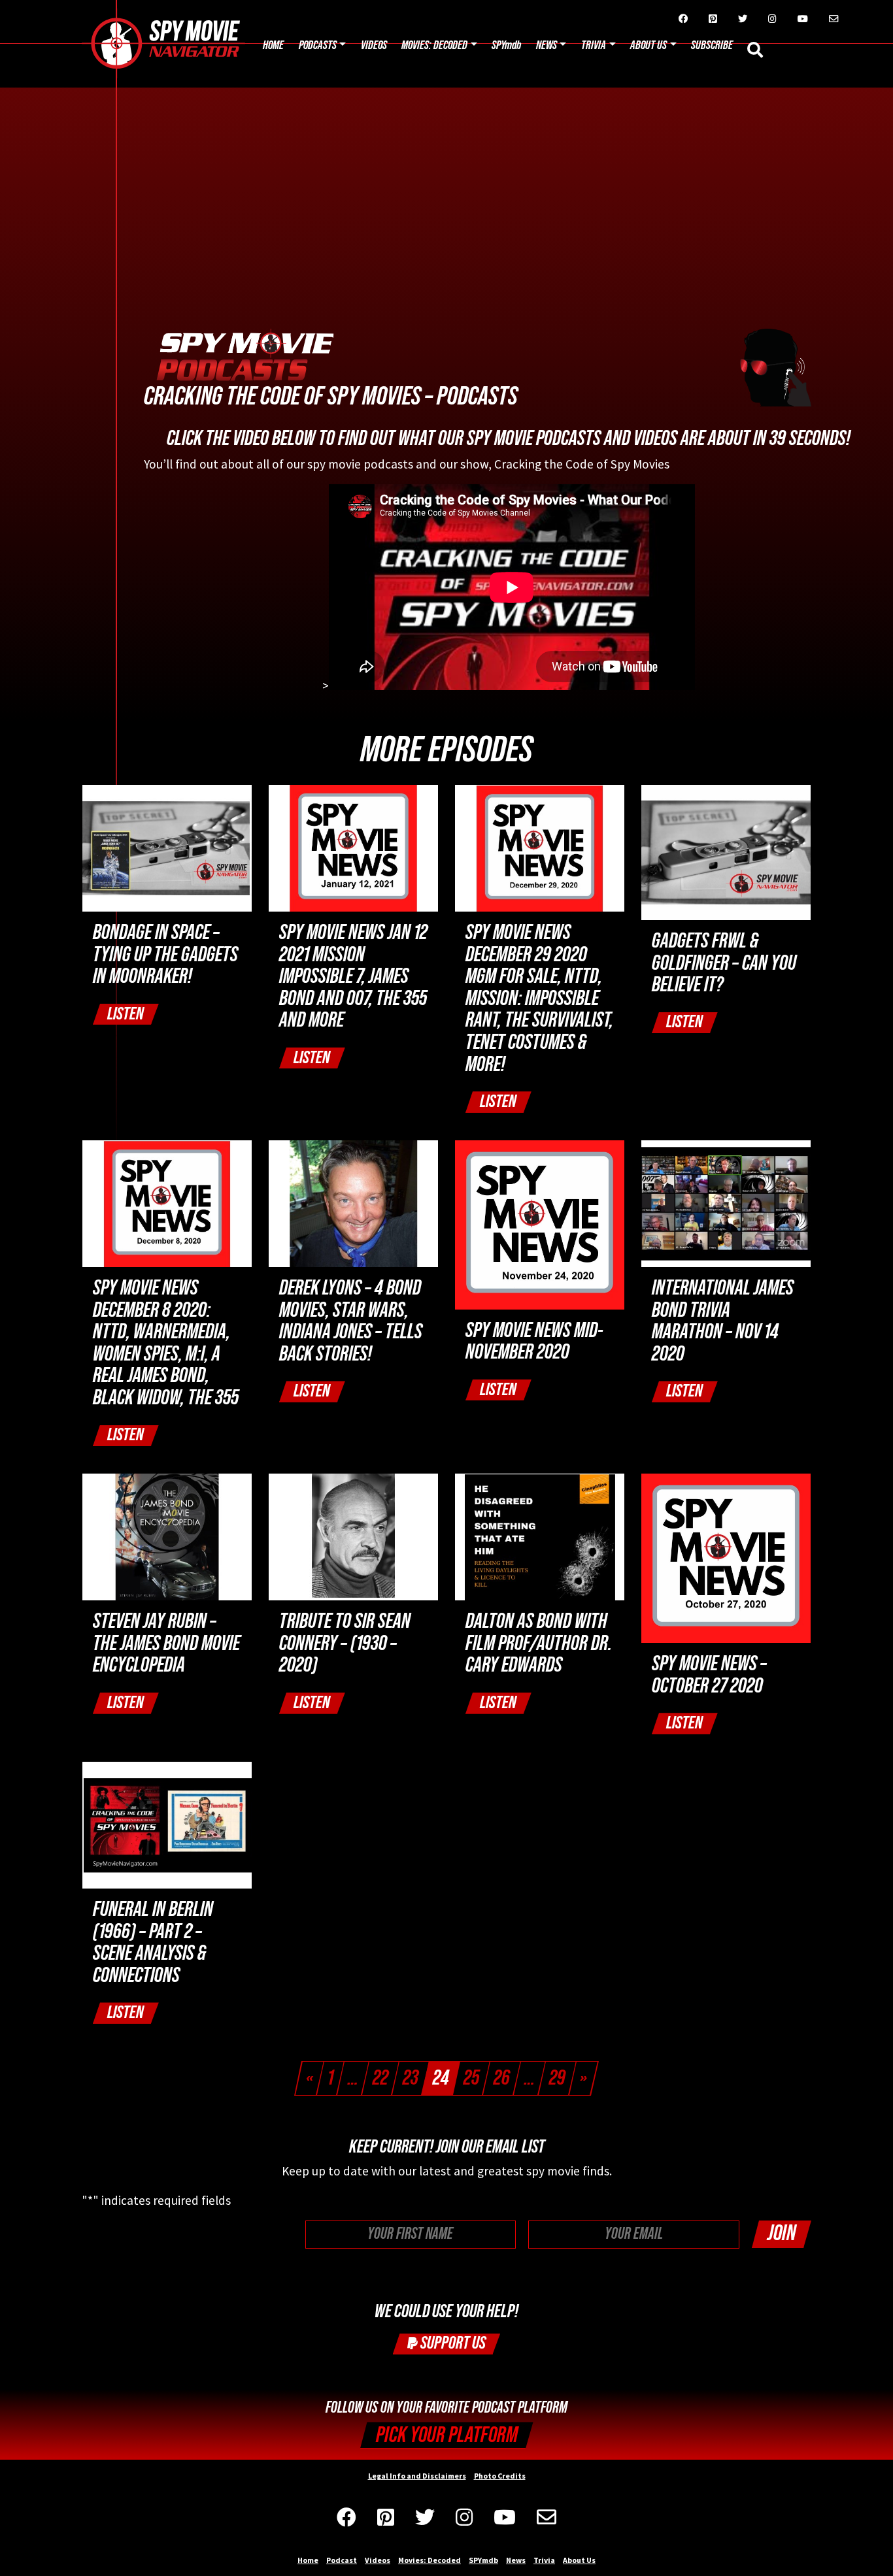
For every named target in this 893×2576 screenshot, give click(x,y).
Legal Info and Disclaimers (417, 2476)
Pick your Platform (447, 2435)
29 (557, 2078)
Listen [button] (126, 1014)
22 (380, 2078)
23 (411, 2078)
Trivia (594, 45)
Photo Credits (500, 2476)
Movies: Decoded (434, 45)
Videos (374, 45)
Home (273, 45)
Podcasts (318, 45)
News (547, 45)
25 (471, 2078)
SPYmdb (506, 45)
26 (502, 2078)
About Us (649, 45)
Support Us (452, 2343)
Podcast (342, 2560)
